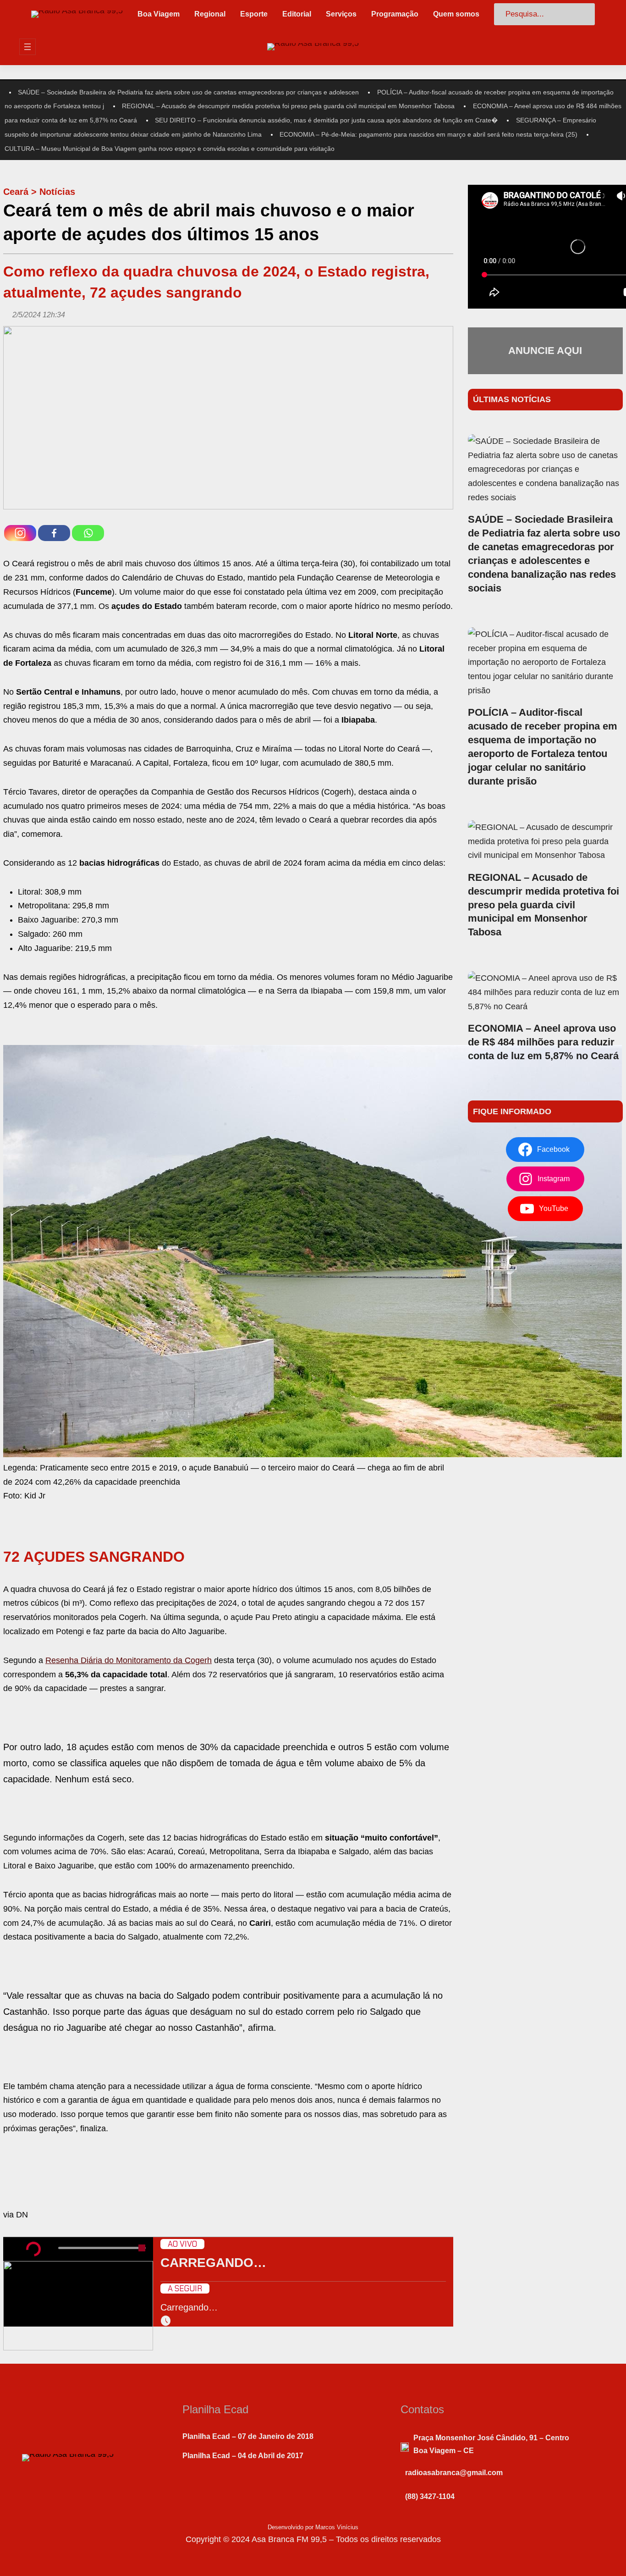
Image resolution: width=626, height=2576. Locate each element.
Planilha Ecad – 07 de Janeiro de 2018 (248, 2436)
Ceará (16, 192)
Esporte (254, 14)
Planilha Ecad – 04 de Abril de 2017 (243, 2456)
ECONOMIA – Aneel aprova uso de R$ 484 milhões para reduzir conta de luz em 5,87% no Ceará (543, 1042)
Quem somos (456, 14)
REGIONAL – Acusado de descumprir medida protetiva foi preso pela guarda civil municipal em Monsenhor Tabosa (288, 106)
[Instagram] (20, 533)
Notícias (57, 192)
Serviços (341, 14)
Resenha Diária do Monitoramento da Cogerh (129, 1660)
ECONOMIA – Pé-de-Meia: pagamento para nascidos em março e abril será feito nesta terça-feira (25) (428, 134)
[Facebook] (54, 533)
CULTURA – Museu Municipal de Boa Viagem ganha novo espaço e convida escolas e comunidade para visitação (170, 149)
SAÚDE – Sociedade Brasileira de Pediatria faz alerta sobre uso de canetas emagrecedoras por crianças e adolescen (188, 92)
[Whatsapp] (88, 533)
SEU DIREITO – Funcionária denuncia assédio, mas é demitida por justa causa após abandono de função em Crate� (326, 120)
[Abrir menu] (27, 47)
